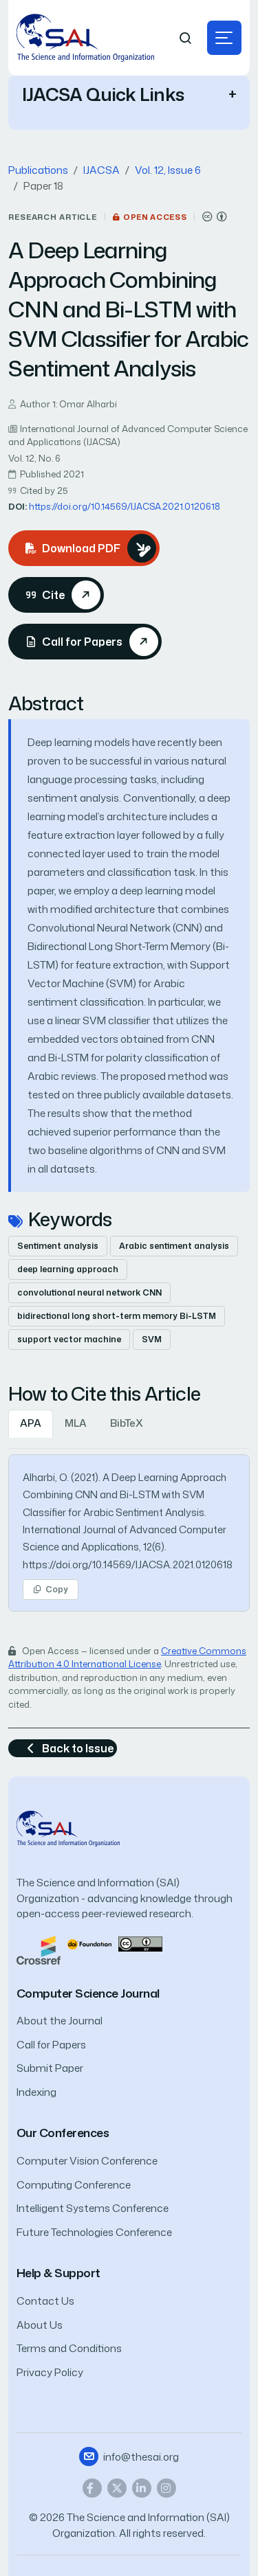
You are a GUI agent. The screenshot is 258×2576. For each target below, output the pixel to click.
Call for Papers (51, 2045)
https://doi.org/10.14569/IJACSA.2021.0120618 (125, 506)
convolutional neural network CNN (89, 1292)
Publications (38, 170)
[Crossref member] (39, 1949)
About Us (40, 2325)
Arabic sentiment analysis (174, 1246)
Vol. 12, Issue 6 (168, 170)
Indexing (36, 2092)
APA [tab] (31, 1423)
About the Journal (60, 2021)
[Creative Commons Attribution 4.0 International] (215, 217)
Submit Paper (50, 2068)
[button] (224, 38)
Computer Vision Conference (87, 2161)
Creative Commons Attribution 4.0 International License (127, 1658)
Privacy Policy (50, 2372)
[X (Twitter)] (117, 2488)
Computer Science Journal (88, 1993)
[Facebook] (92, 2488)
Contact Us (45, 2301)
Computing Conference (74, 2185)
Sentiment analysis (58, 1246)
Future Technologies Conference (94, 2232)
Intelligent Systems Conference (93, 2208)
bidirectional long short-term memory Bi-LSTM (117, 1316)
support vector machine (69, 1339)
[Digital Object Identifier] (89, 1943)
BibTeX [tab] (127, 1423)
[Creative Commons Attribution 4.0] (140, 1943)
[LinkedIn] (142, 2488)
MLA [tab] (76, 1423)
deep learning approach (68, 1269)
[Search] (186, 38)
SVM (152, 1339)
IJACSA (101, 170)
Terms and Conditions (69, 2348)
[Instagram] (166, 2488)
